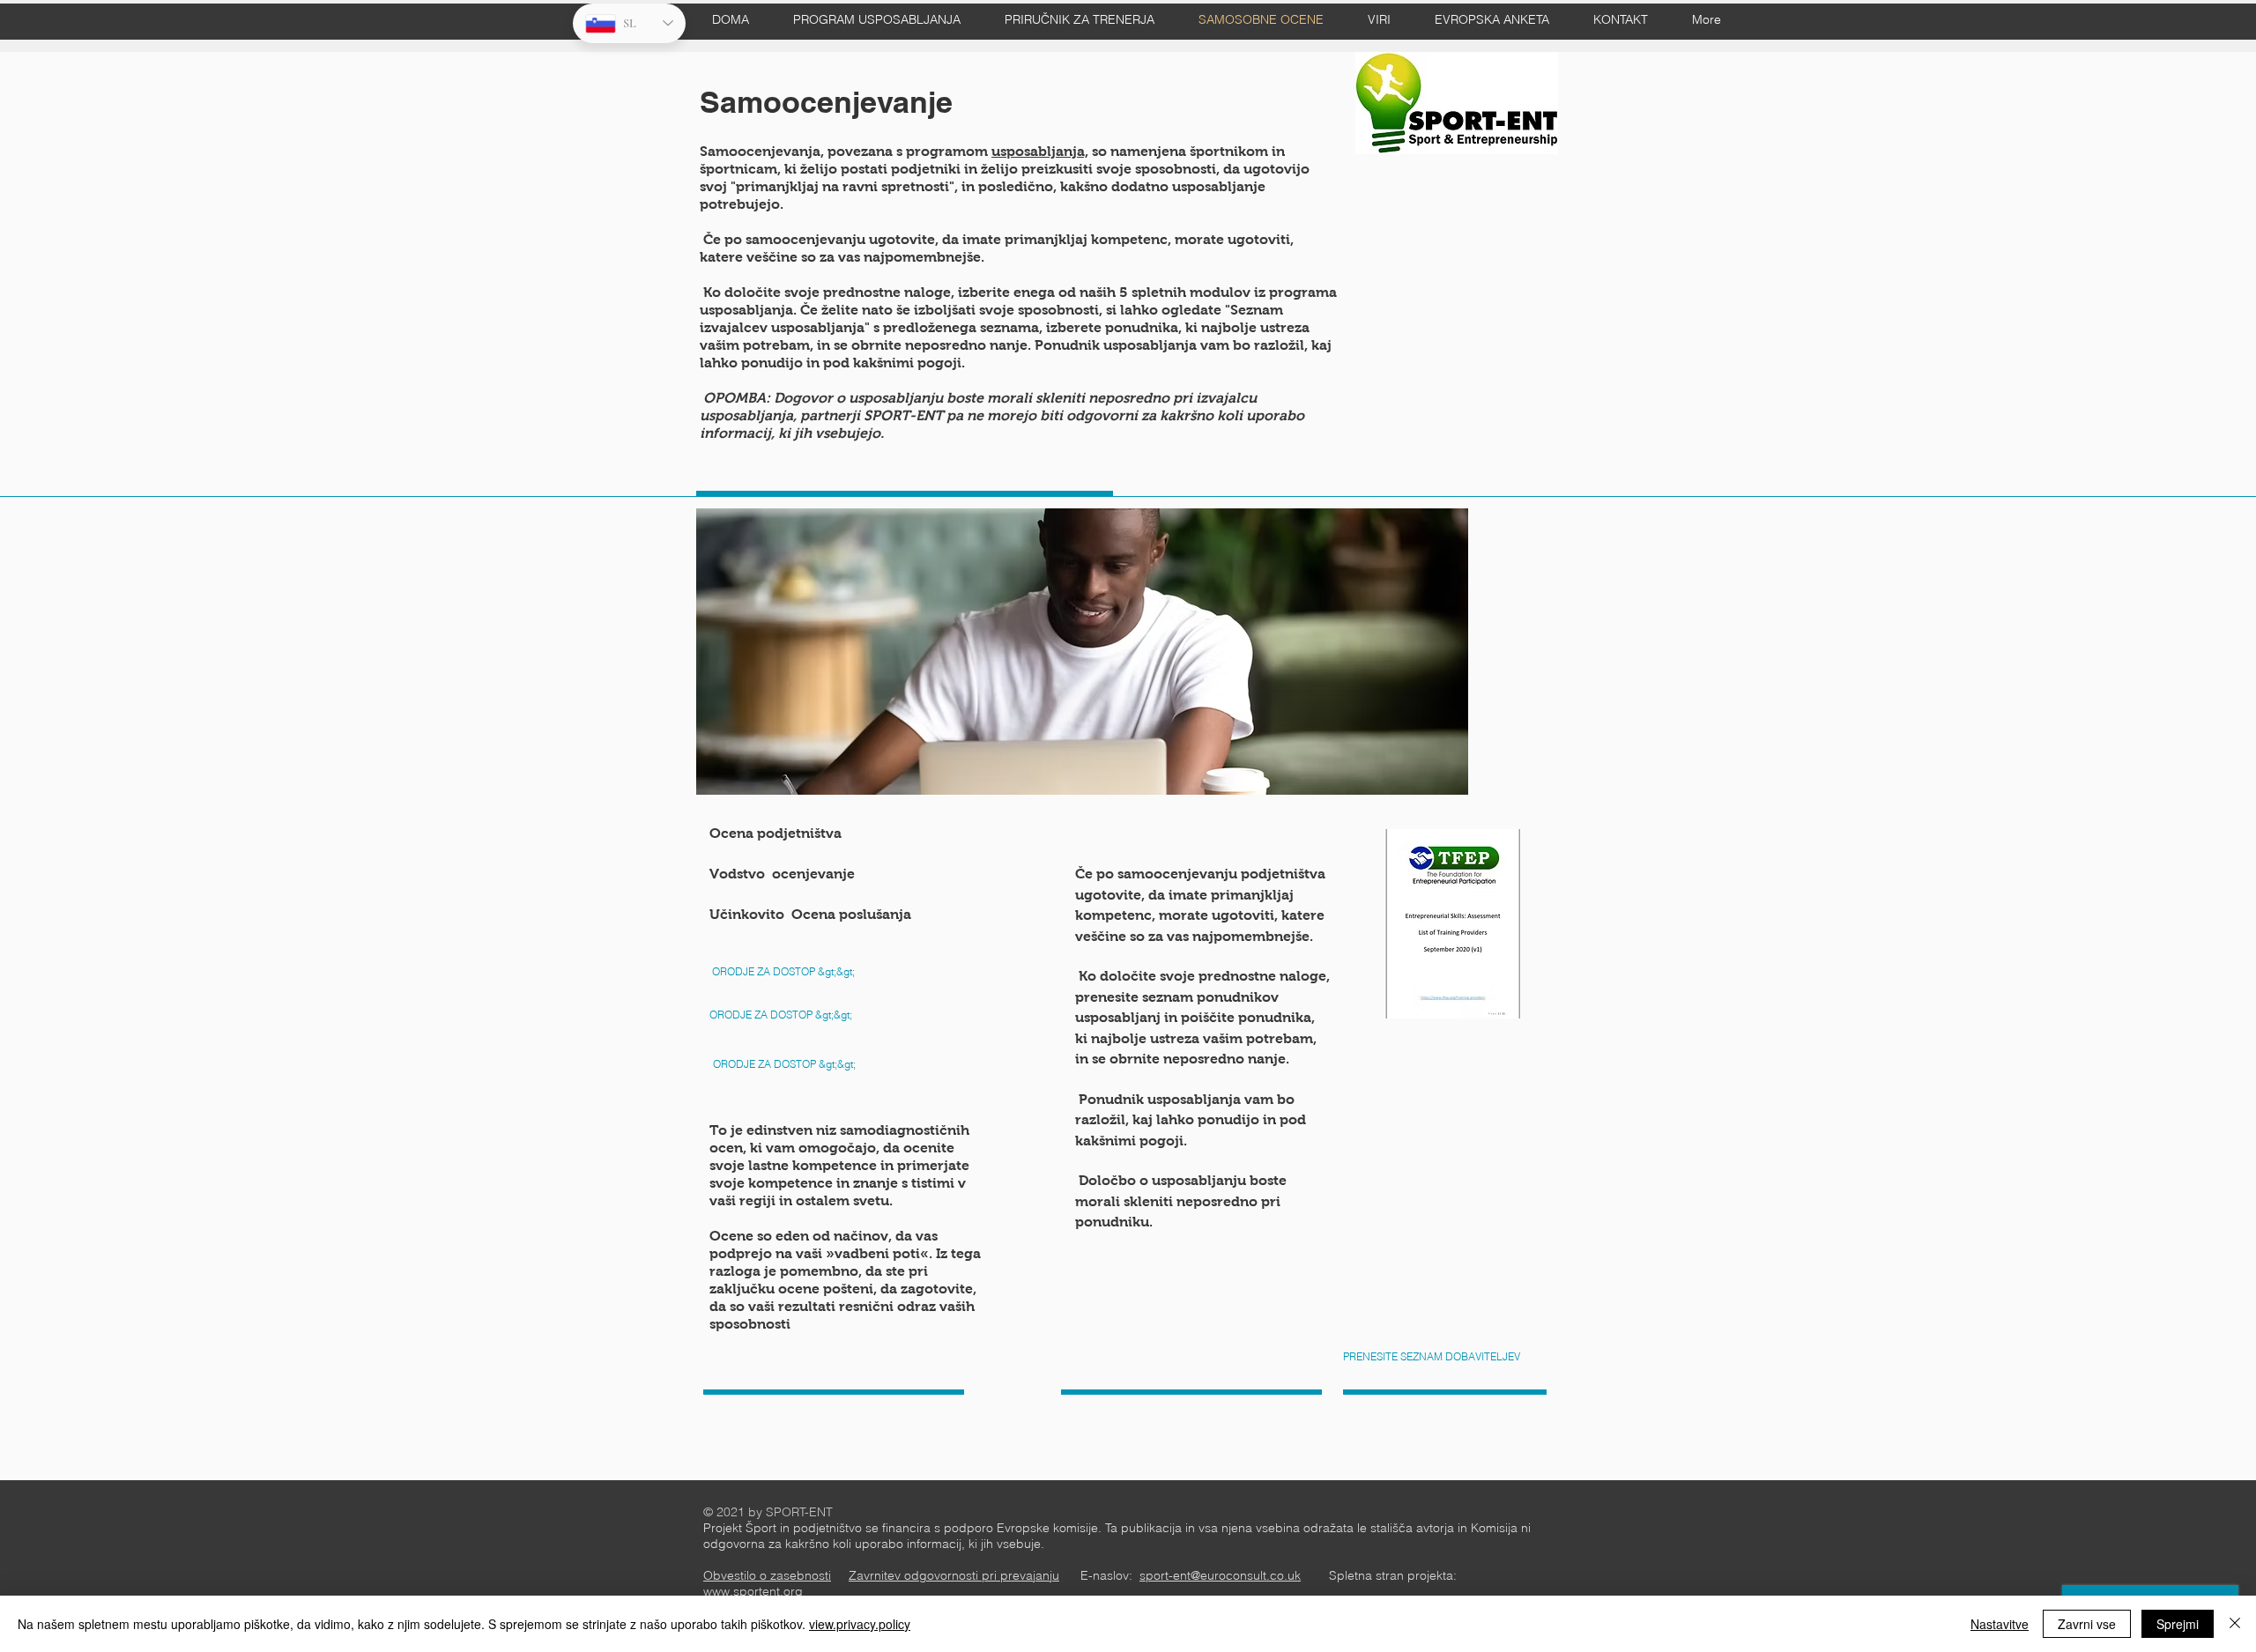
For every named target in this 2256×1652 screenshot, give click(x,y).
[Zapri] (2235, 1624)
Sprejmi (2178, 1624)
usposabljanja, (1040, 151)
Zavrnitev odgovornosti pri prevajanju (954, 1575)
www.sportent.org (753, 1591)
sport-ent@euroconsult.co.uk (1220, 1575)
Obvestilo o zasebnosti (767, 1575)
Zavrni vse (2087, 1624)
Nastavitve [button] (2000, 1624)
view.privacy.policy (860, 1624)
